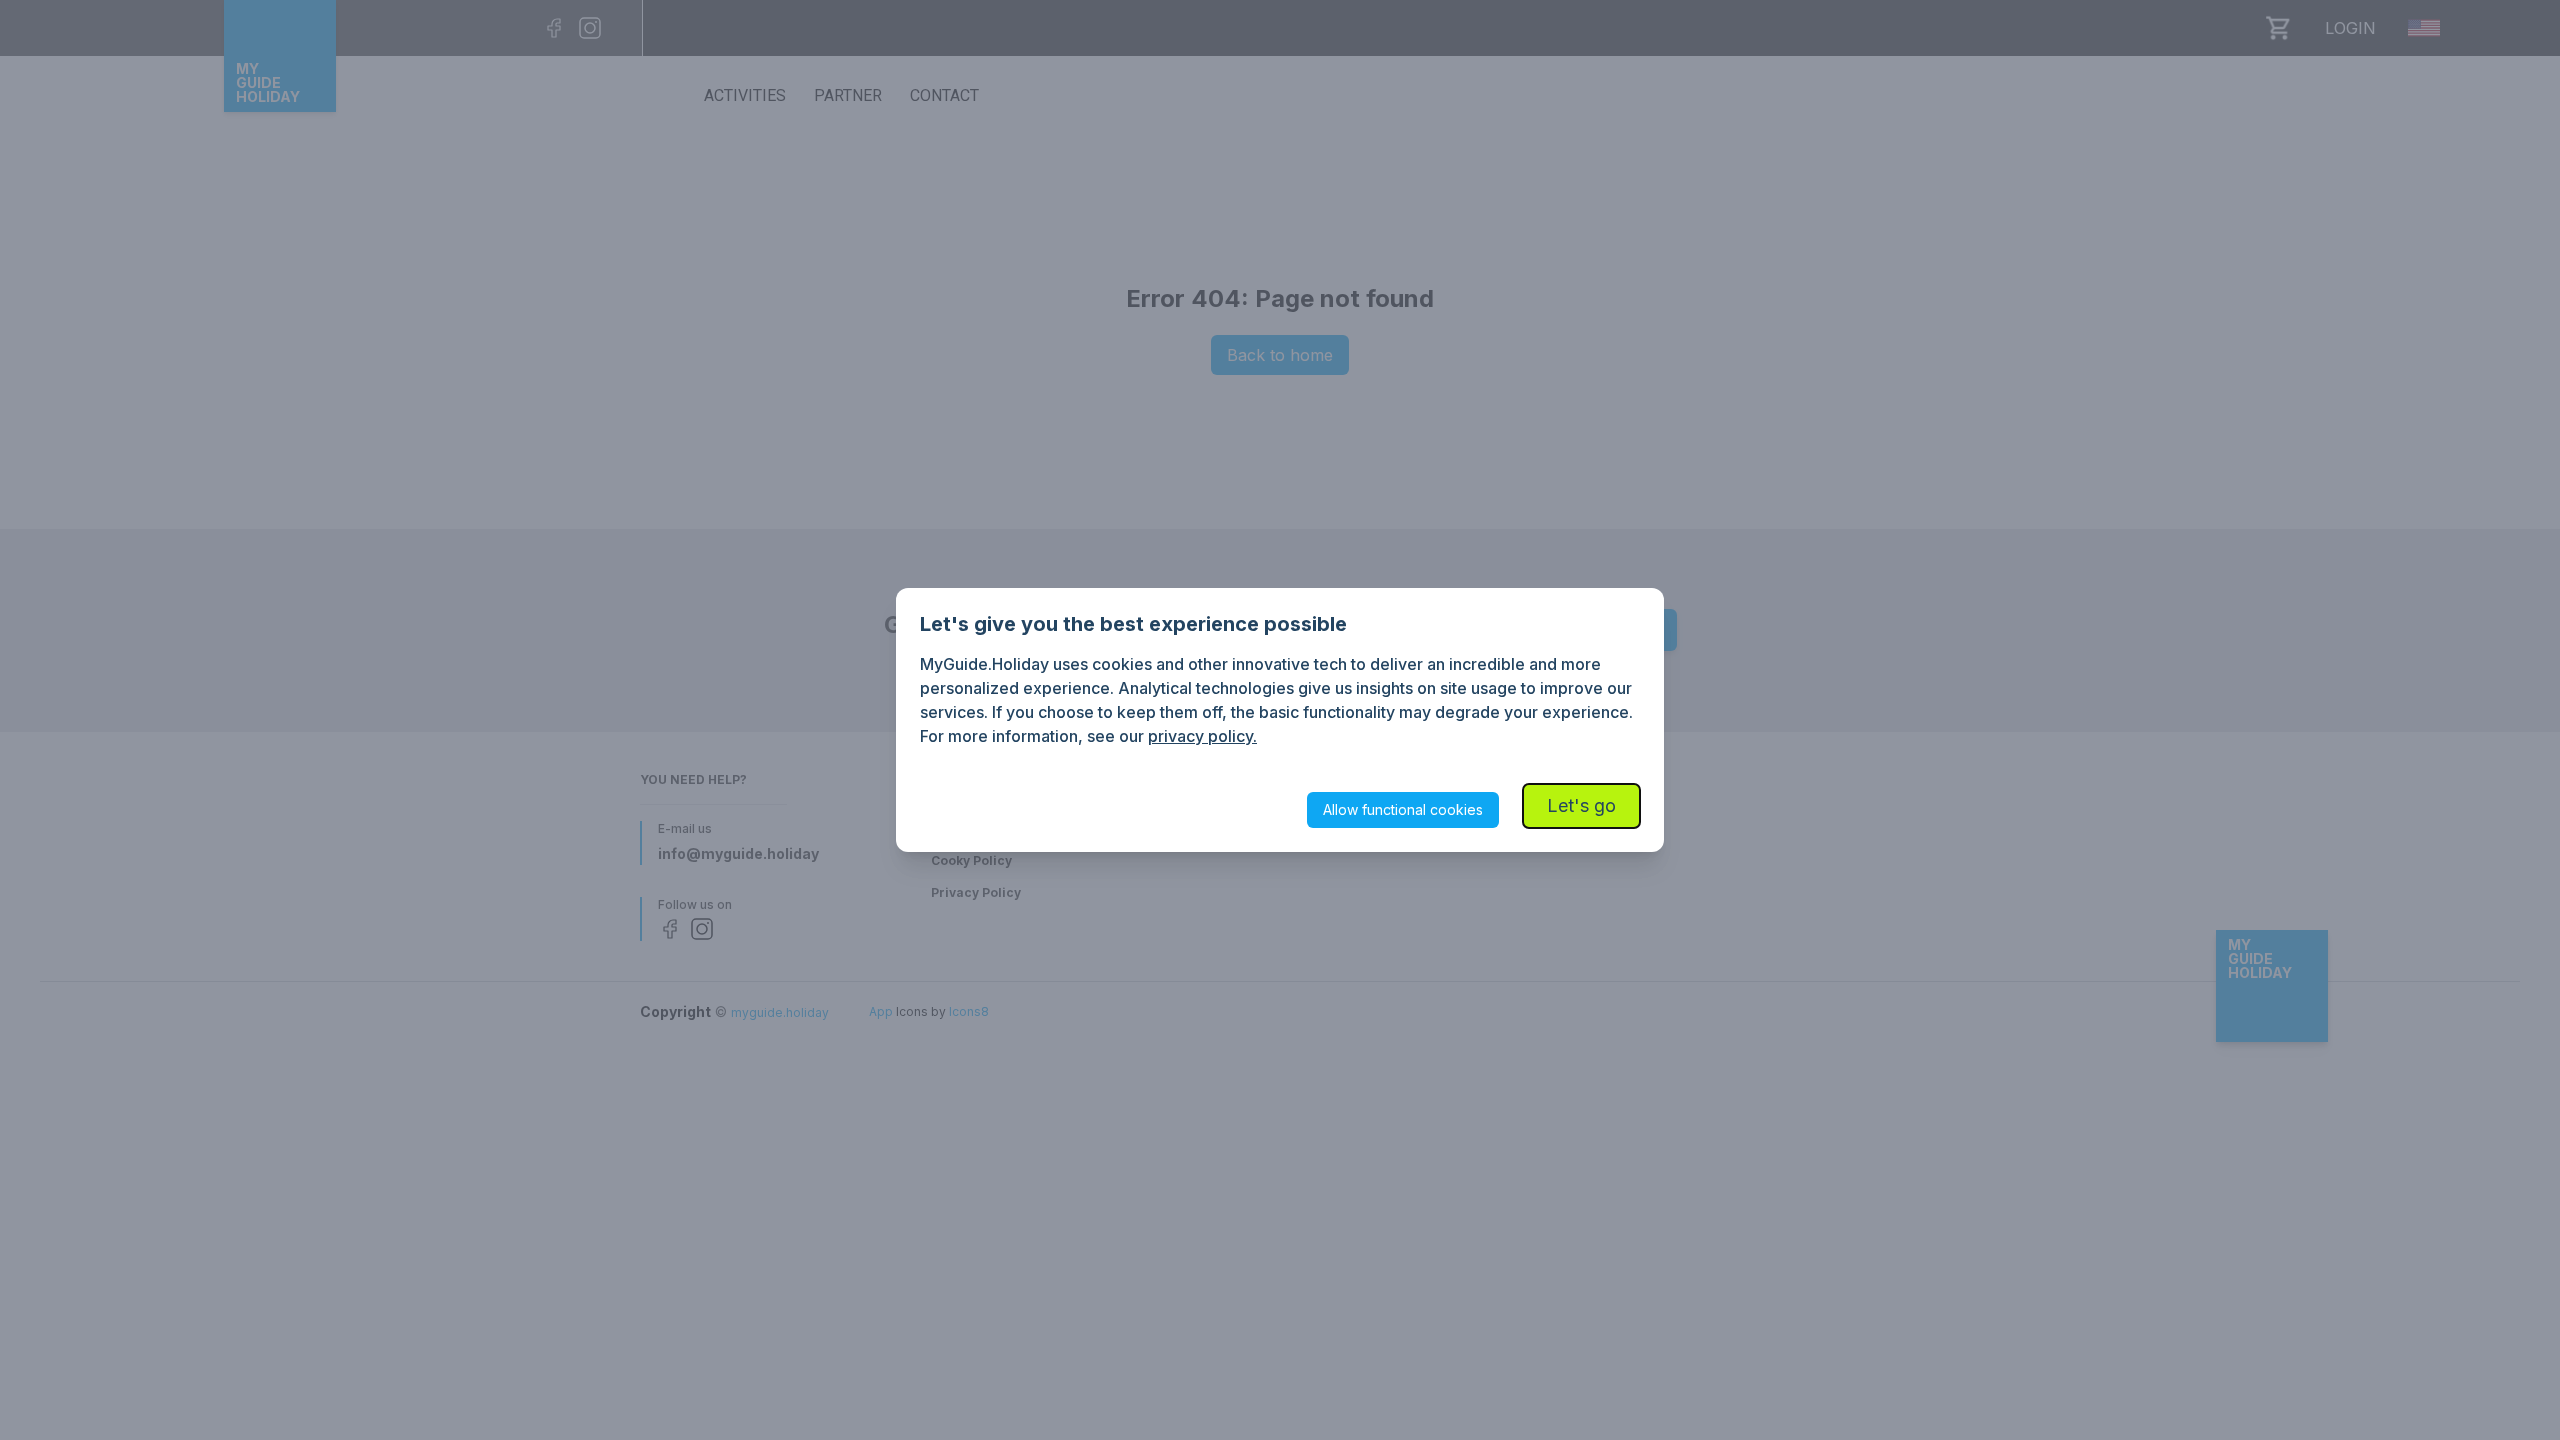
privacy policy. (1202, 736)
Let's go (1581, 805)
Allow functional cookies (1403, 809)
